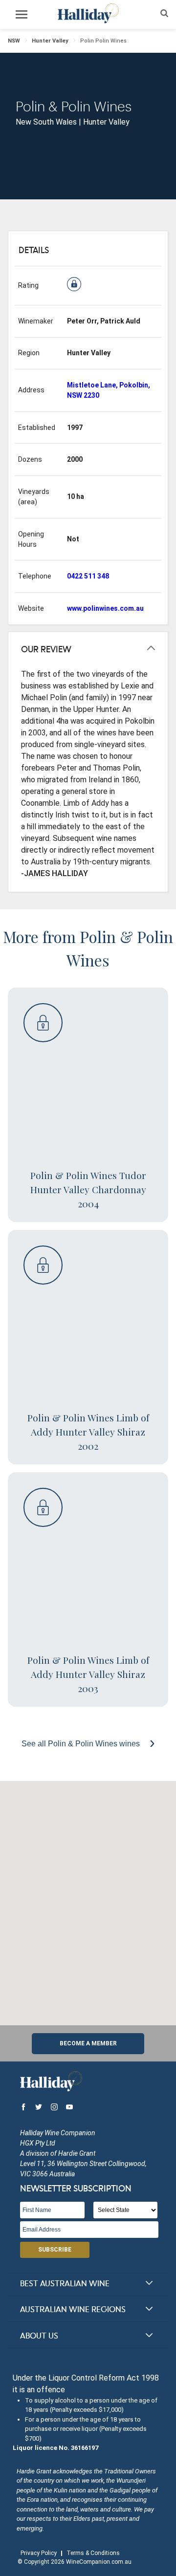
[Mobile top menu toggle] (22, 16)
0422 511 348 (88, 576)
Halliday (88, 13)
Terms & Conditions (93, 2553)
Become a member (88, 2043)
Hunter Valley (50, 41)
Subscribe (55, 2250)
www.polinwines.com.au (105, 608)
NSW (14, 41)
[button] (88, 1897)
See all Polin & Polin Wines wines (82, 1744)
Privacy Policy (39, 2553)
